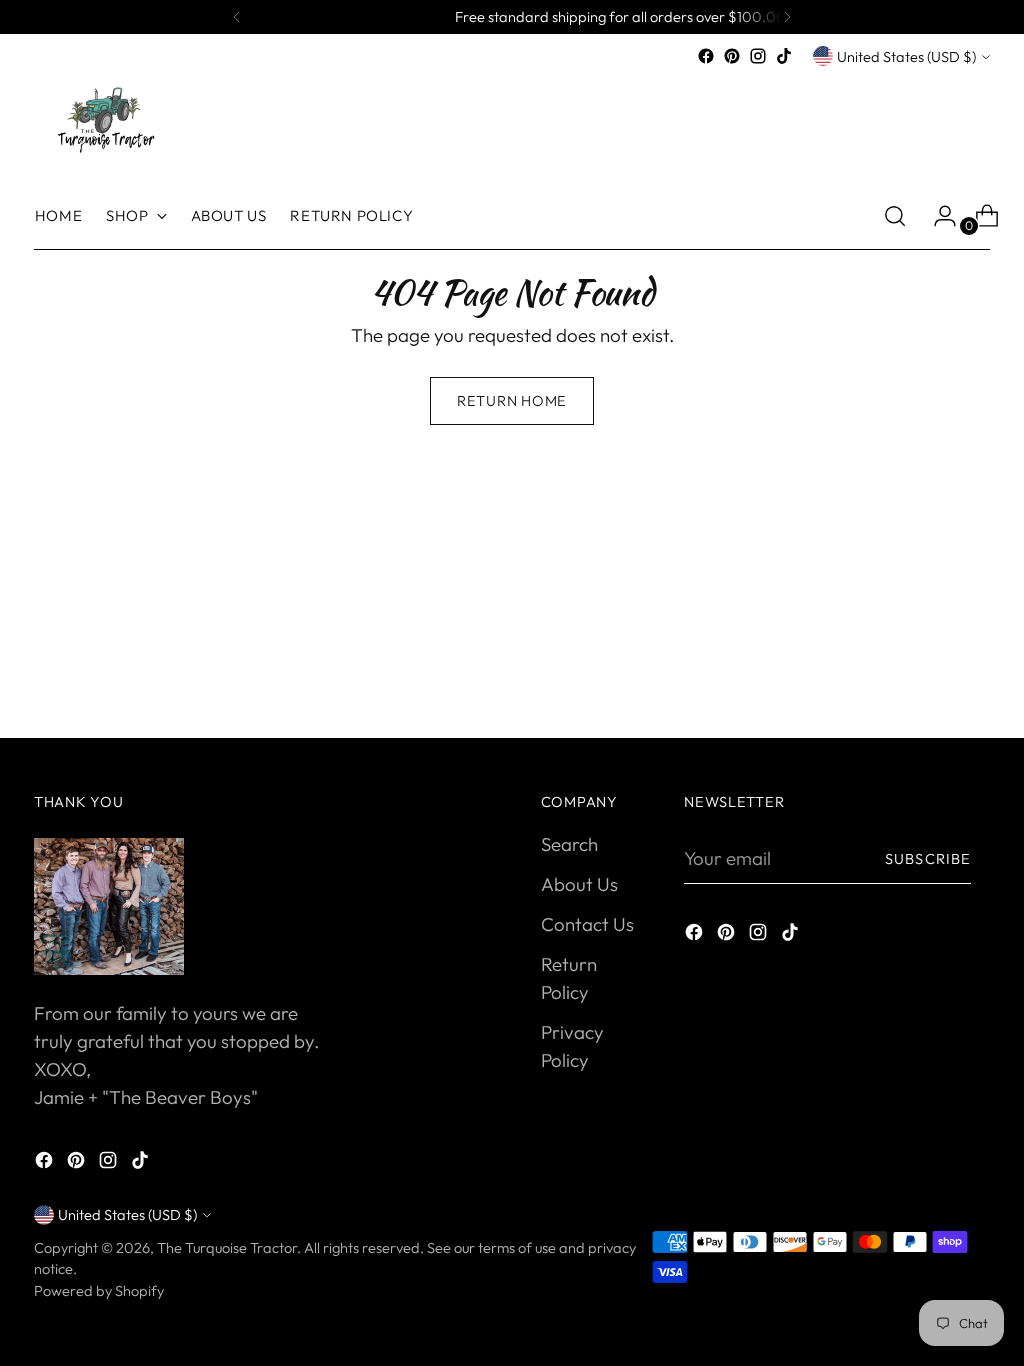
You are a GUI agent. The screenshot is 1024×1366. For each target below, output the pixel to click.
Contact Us (587, 924)
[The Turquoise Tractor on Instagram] (758, 56)
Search (569, 844)
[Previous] (237, 17)
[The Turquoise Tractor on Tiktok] (784, 56)
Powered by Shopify (99, 1290)
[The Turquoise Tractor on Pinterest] (732, 56)
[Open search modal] (895, 216)
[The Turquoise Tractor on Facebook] (706, 56)
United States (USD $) (906, 56)
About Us (579, 884)
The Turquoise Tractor (227, 1247)
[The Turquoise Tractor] (104, 118)
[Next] (787, 17)
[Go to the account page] (937, 216)
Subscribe (928, 858)
